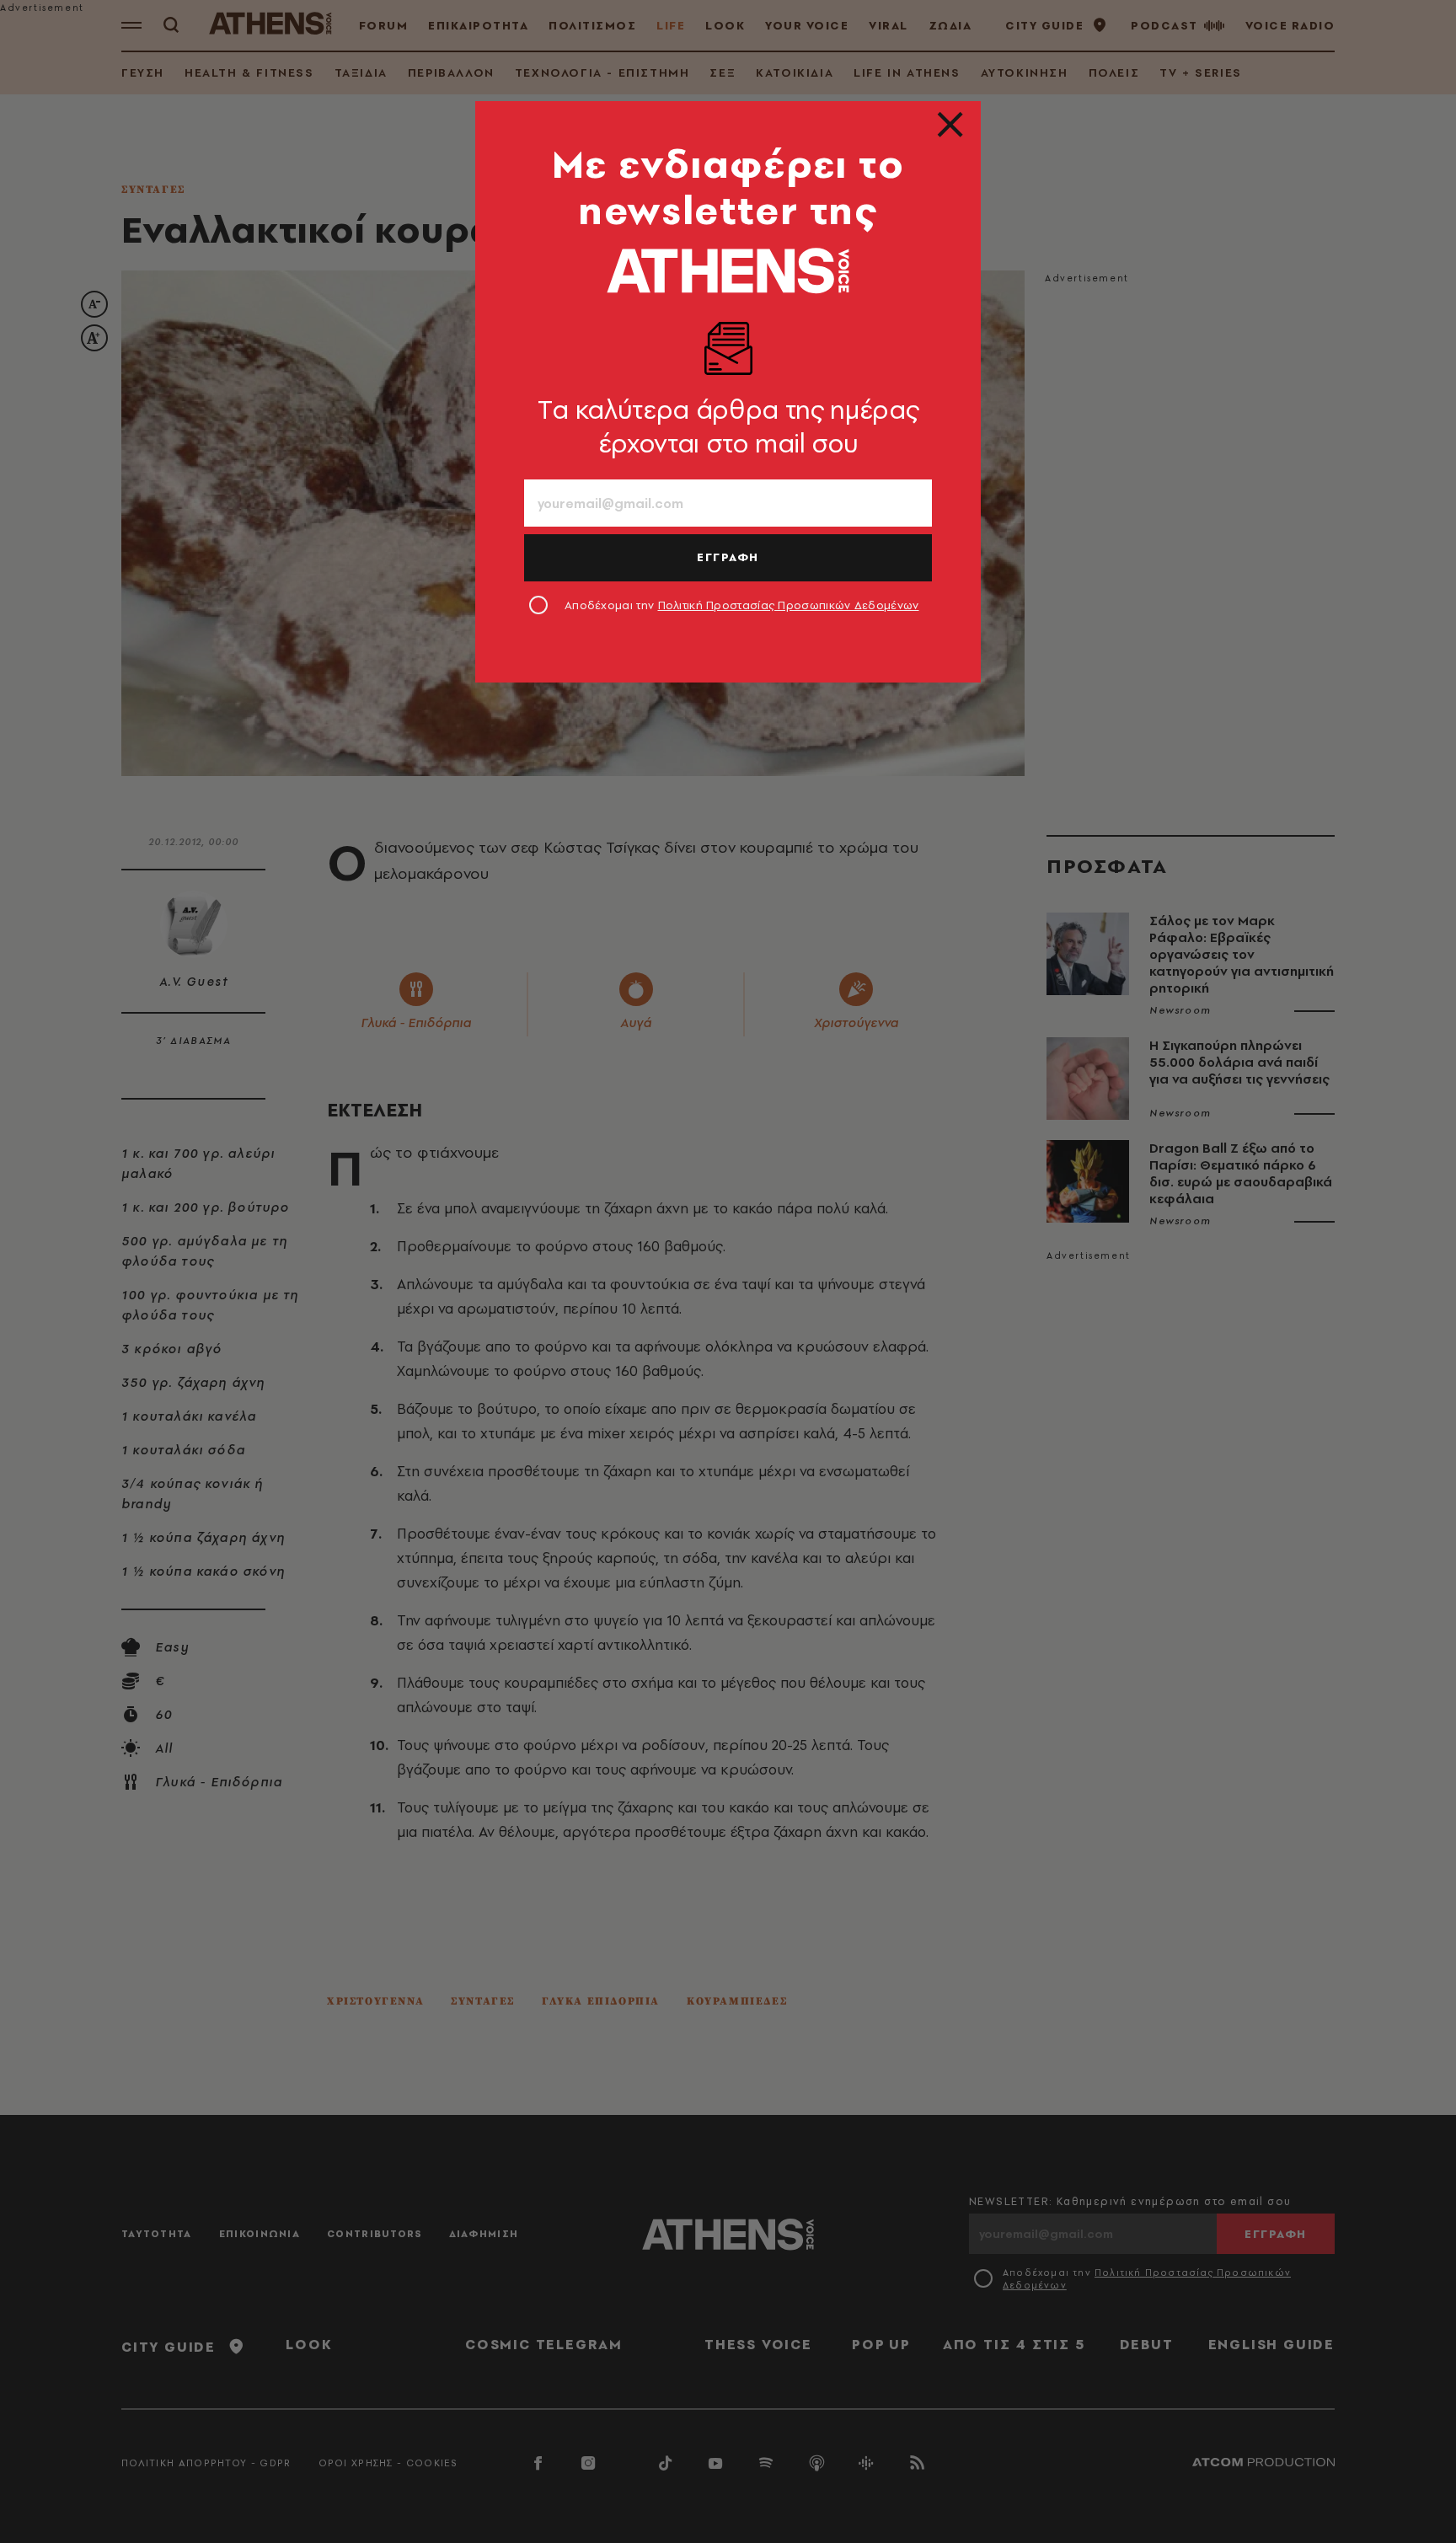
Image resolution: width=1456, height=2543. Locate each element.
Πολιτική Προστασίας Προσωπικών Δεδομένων (789, 605)
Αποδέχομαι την (742, 605)
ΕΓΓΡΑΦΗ (728, 557)
